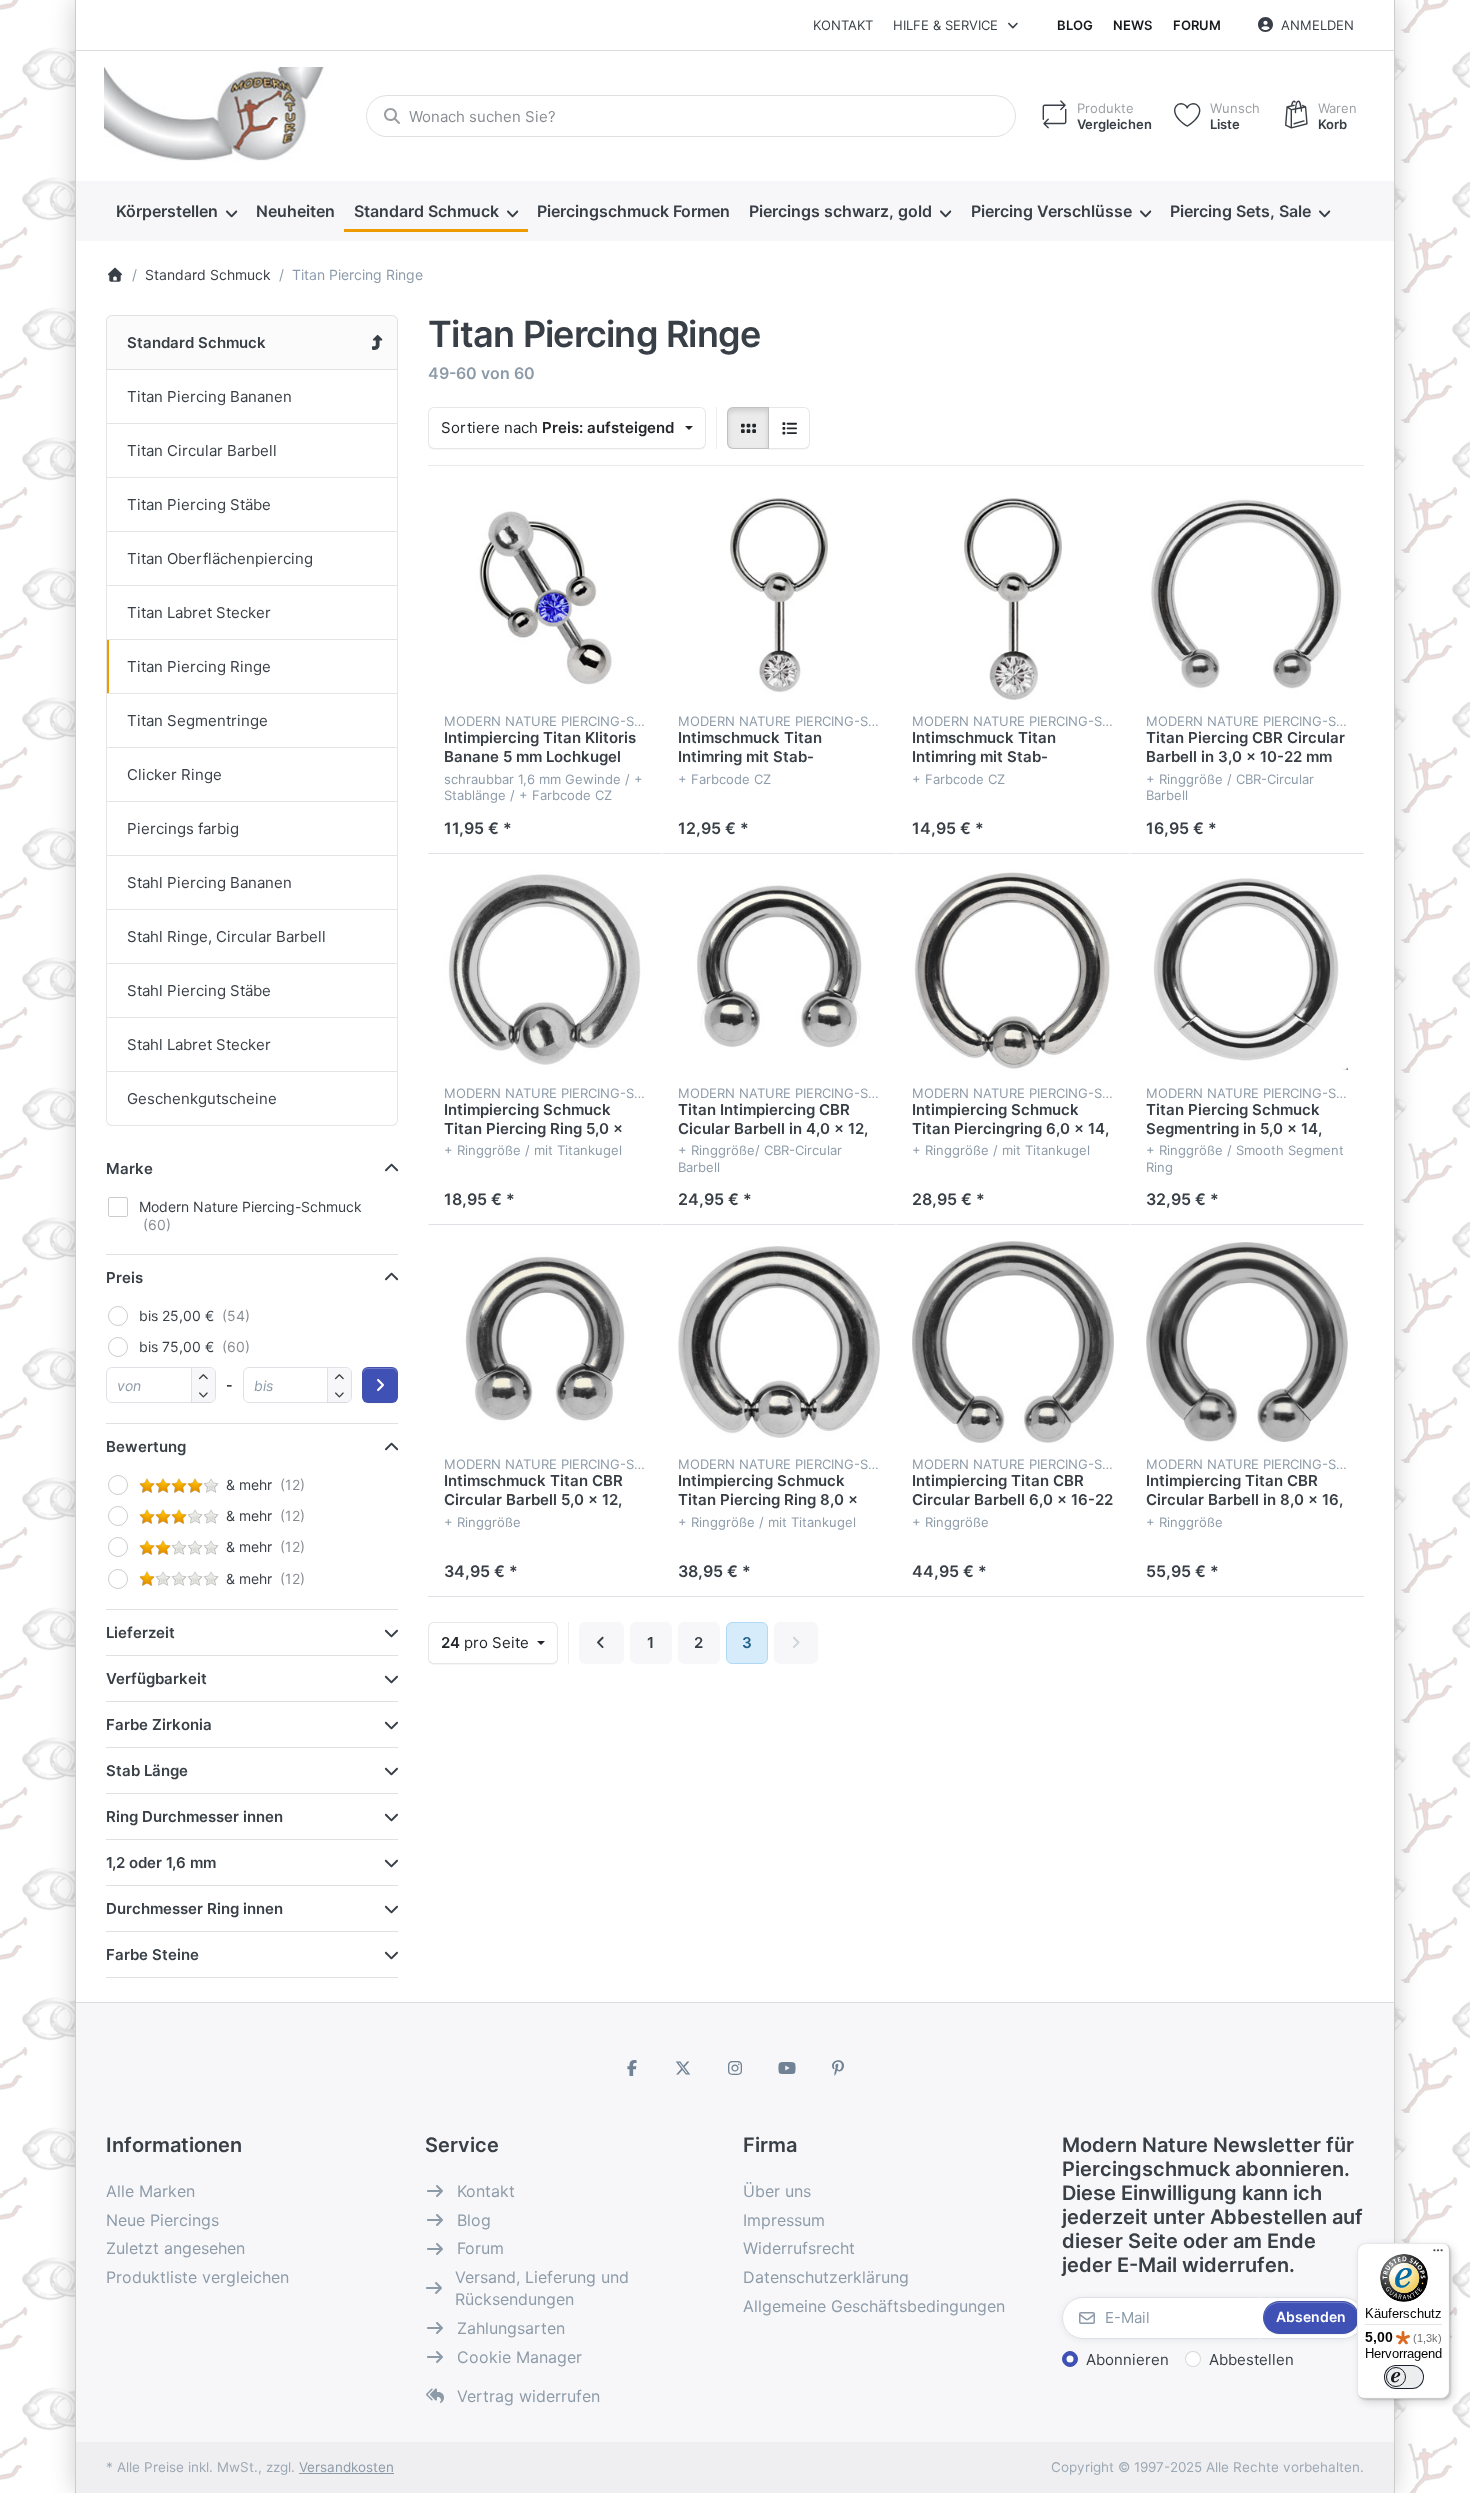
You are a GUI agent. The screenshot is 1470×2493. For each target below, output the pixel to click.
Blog (1075, 25)
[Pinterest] (838, 2068)
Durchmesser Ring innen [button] (194, 1908)
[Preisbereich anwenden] (380, 1385)
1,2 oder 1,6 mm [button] (161, 1862)
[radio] (748, 428)
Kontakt (843, 25)
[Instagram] (735, 2068)
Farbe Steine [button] (152, 1954)
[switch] (1404, 2377)
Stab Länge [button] (147, 1770)
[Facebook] (632, 2068)
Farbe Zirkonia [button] (159, 1724)
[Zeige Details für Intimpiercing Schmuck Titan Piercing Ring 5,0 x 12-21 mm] (545, 971)
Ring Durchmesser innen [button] (194, 1816)
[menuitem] (176, 212)
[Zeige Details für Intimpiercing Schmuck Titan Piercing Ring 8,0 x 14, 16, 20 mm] (779, 1342)
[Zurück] (601, 1643)
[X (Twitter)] (684, 2068)
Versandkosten (346, 2467)
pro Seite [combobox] (499, 1642)
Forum (1197, 25)
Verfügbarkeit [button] (156, 1678)
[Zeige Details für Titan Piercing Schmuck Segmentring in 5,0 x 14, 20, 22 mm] (1247, 971)
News (1132, 25)
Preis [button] (124, 1277)
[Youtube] (787, 2068)
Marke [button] (129, 1168)
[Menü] (1438, 2255)
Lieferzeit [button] (140, 1632)
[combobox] (691, 116)
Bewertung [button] (146, 1446)
